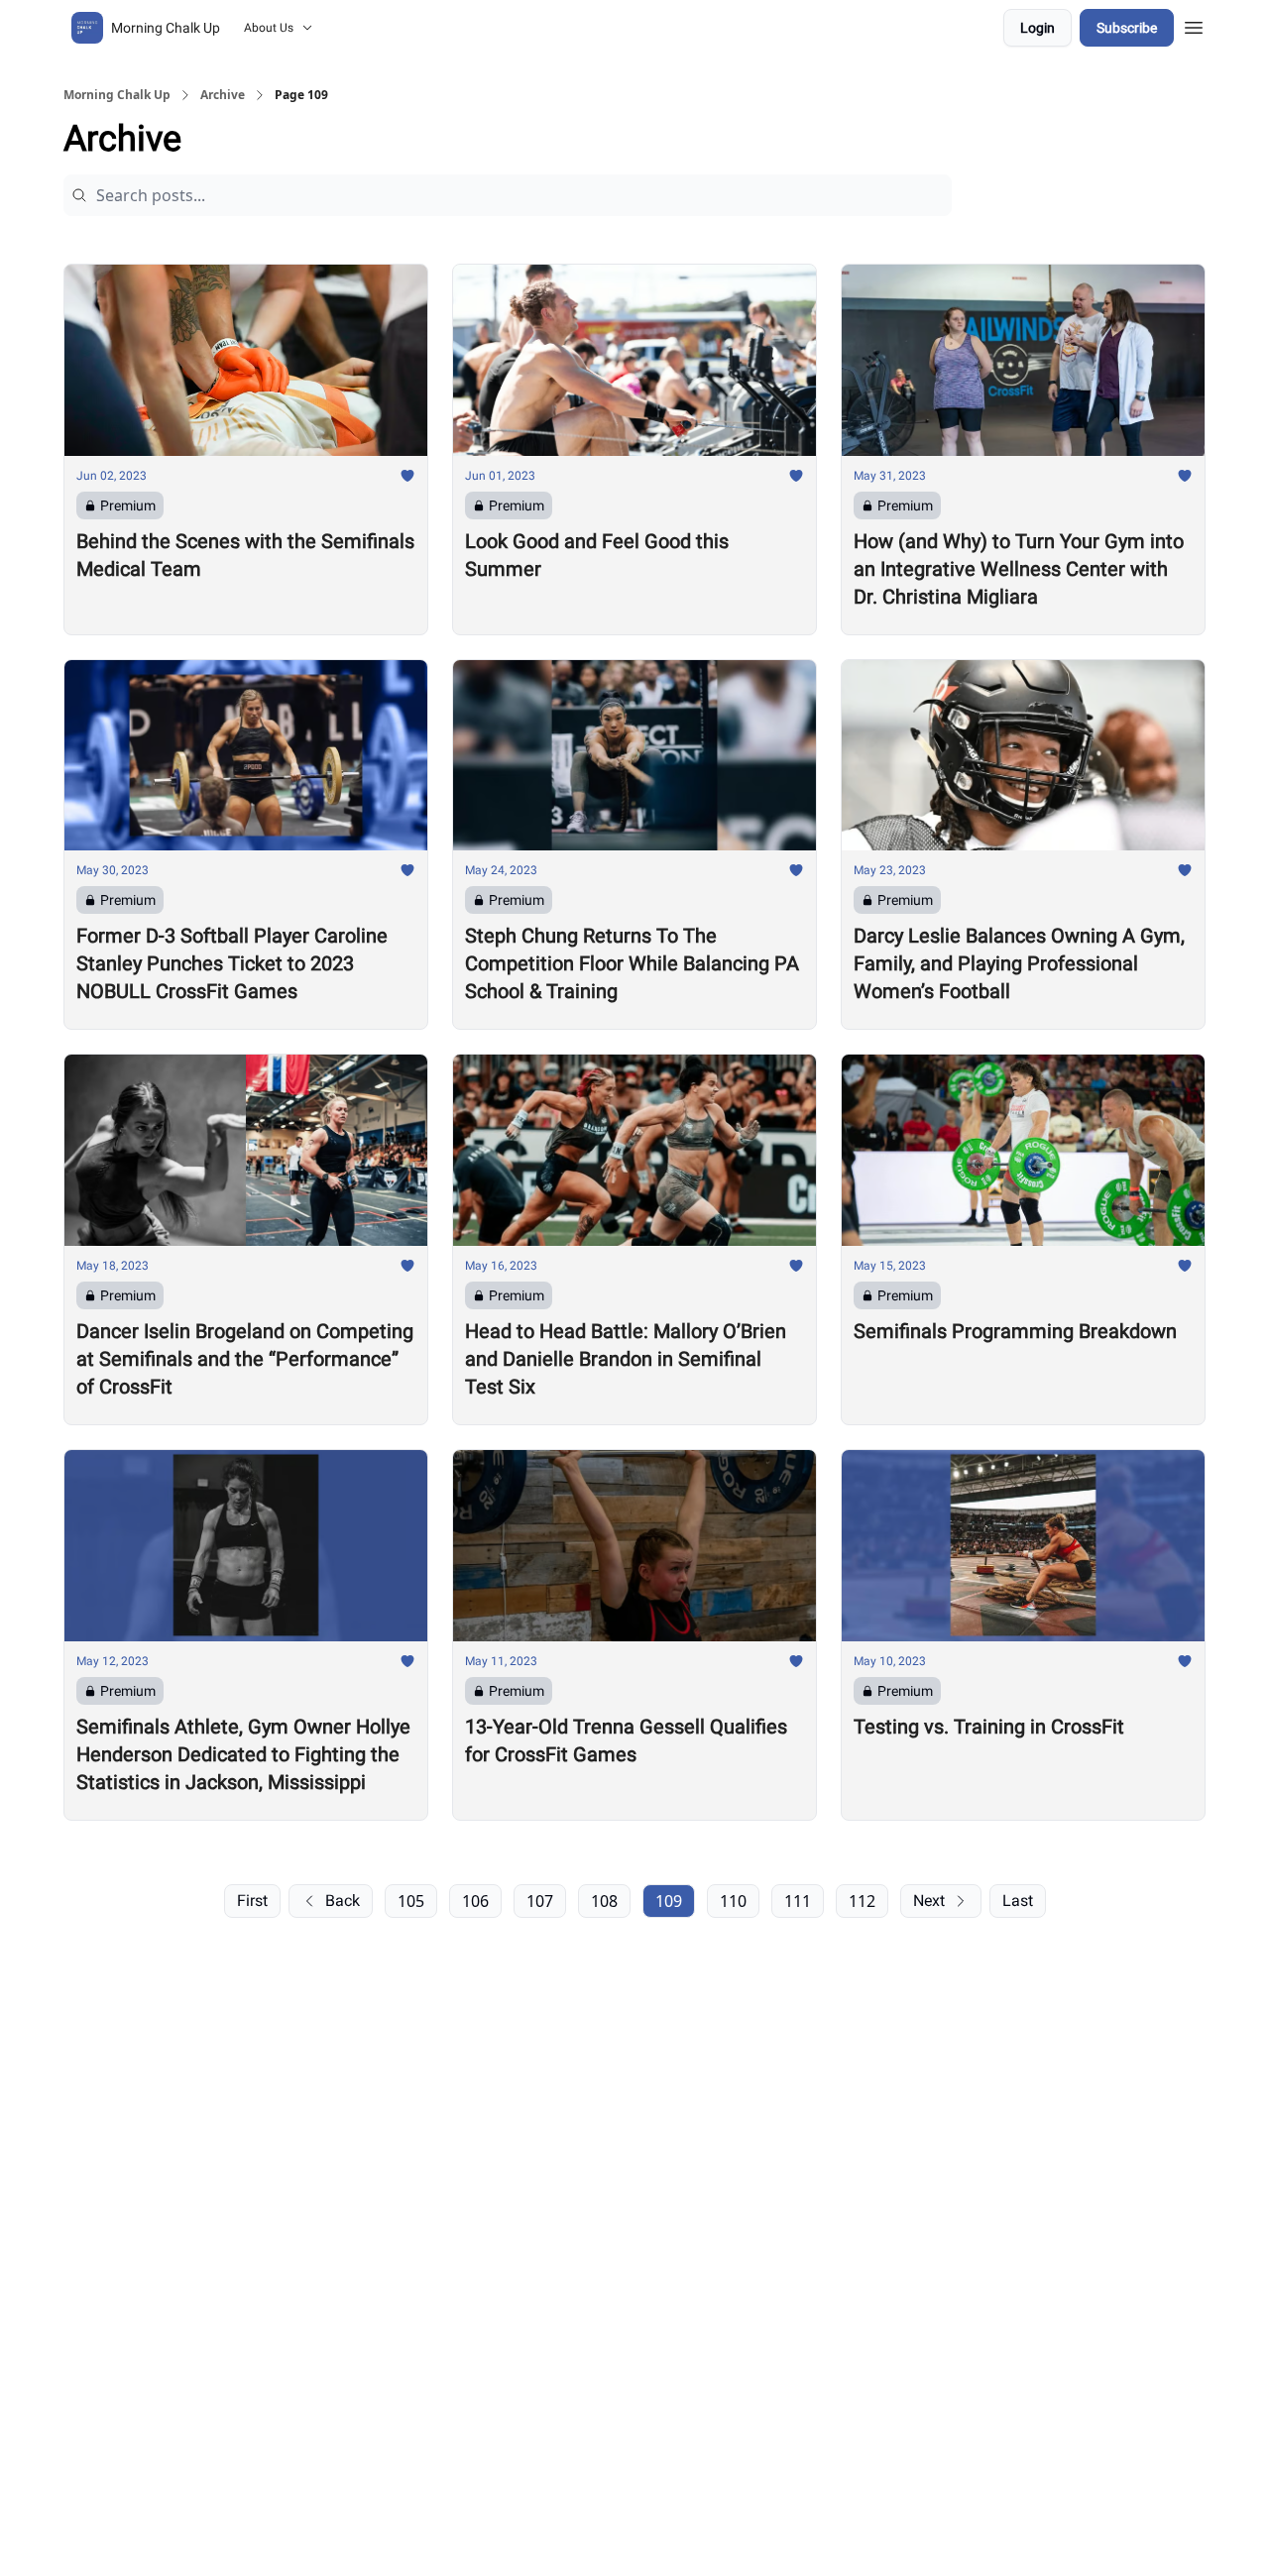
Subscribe (1127, 28)
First (252, 1901)
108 (604, 1901)
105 (411, 1901)
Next (929, 1901)
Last (1018, 1901)
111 (798, 1901)
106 (475, 1901)
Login (1038, 28)
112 (862, 1901)
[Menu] (1194, 25)
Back (343, 1901)
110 (733, 1901)
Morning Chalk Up (117, 95)
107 (540, 1901)
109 (669, 1901)
